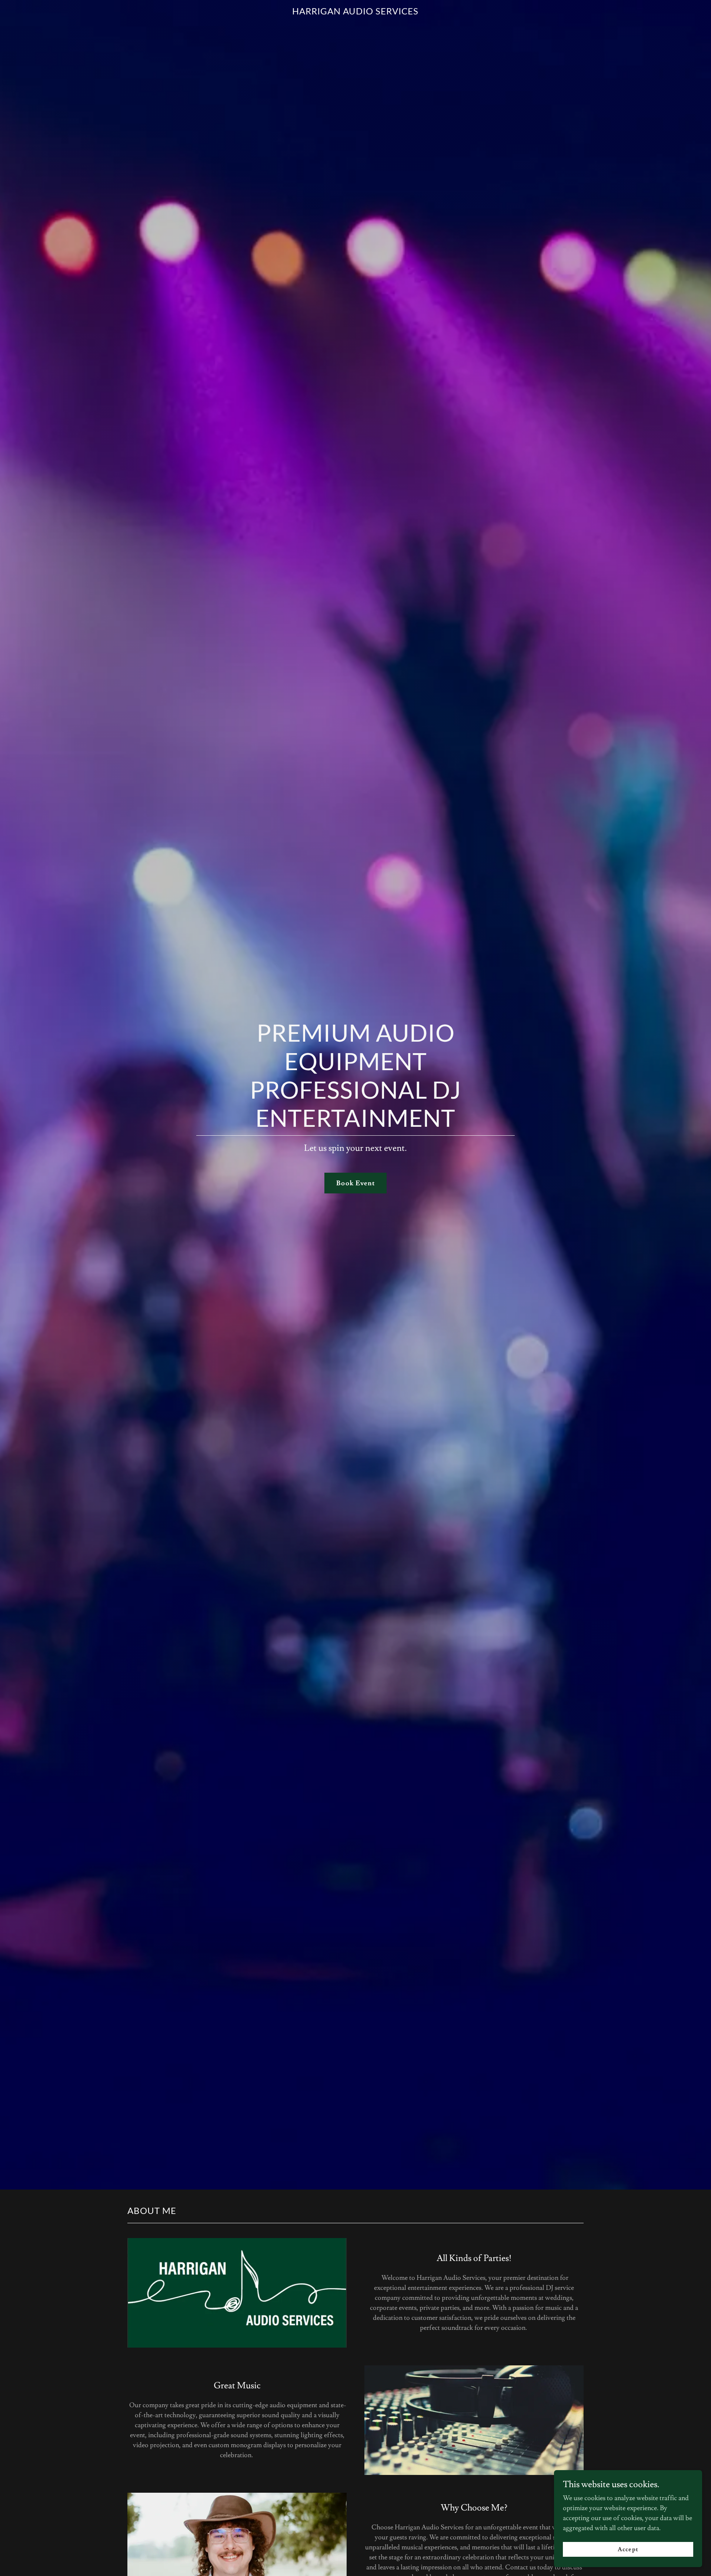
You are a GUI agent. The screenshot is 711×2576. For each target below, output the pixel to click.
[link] (356, 12)
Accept (628, 2549)
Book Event (355, 1183)
